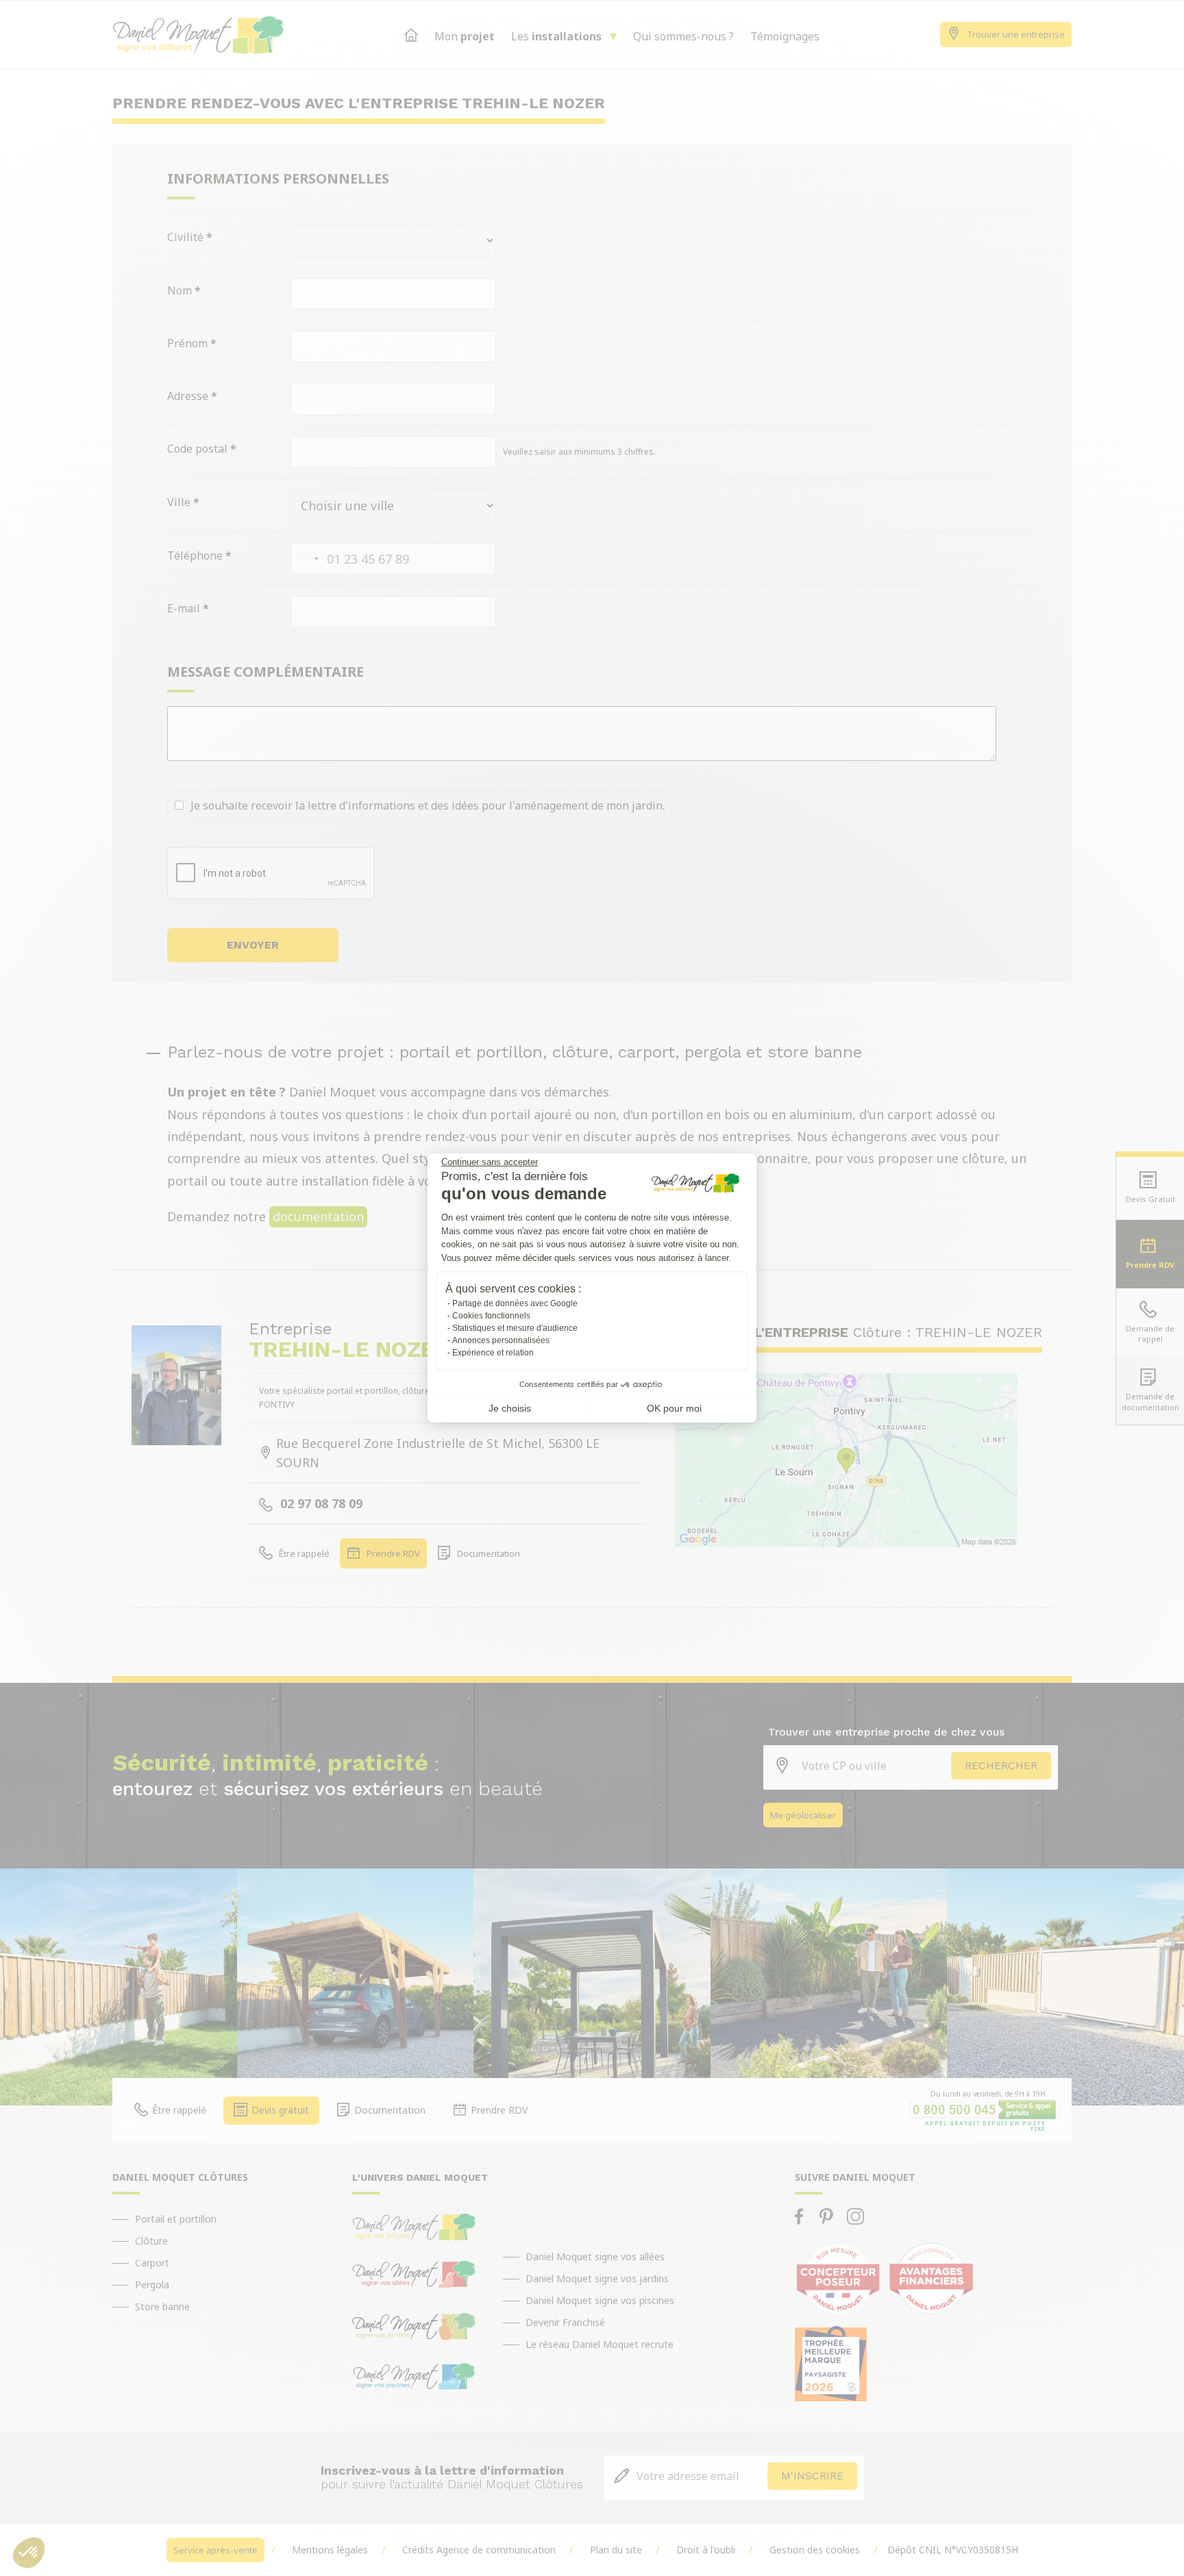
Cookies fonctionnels (491, 1316)
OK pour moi (674, 1408)
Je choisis (510, 1408)
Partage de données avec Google (515, 1303)
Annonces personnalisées (501, 1340)
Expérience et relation (493, 1353)
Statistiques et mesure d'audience (515, 1328)
